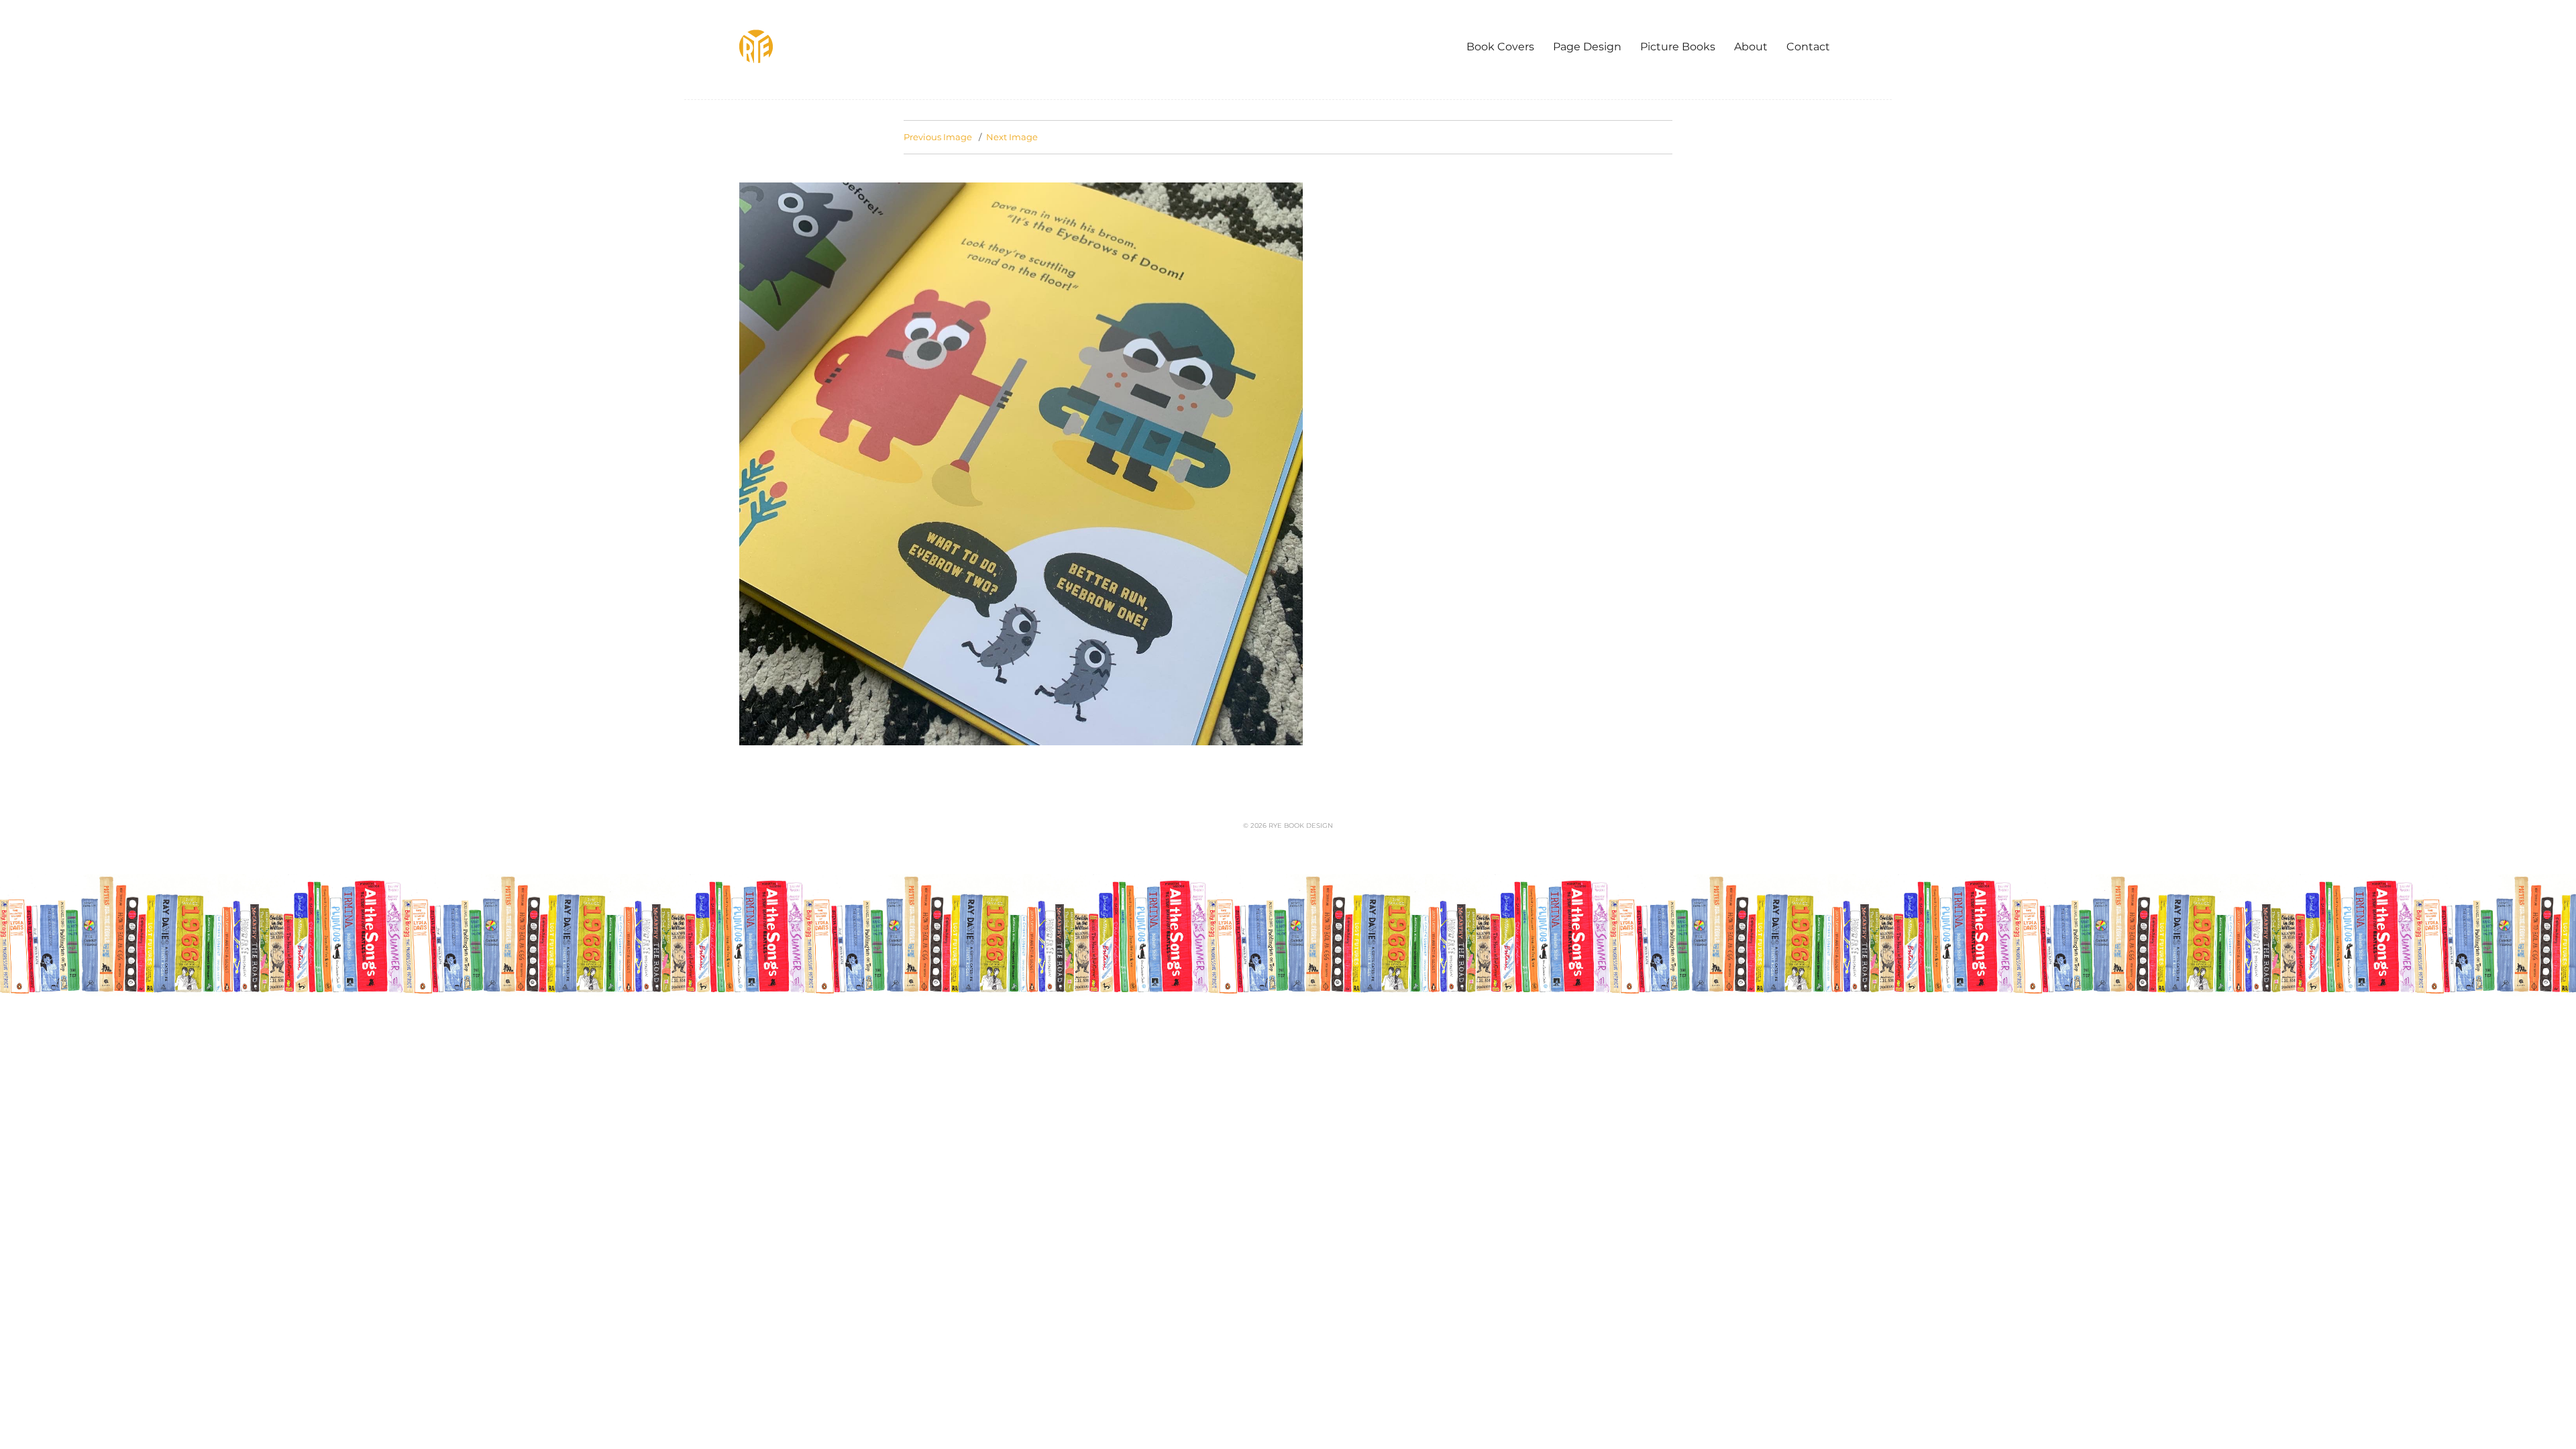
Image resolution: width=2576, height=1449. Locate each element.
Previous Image (938, 137)
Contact (1808, 47)
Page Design (1587, 47)
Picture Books (1678, 47)
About (1751, 47)
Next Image (1012, 137)
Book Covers (1500, 47)
